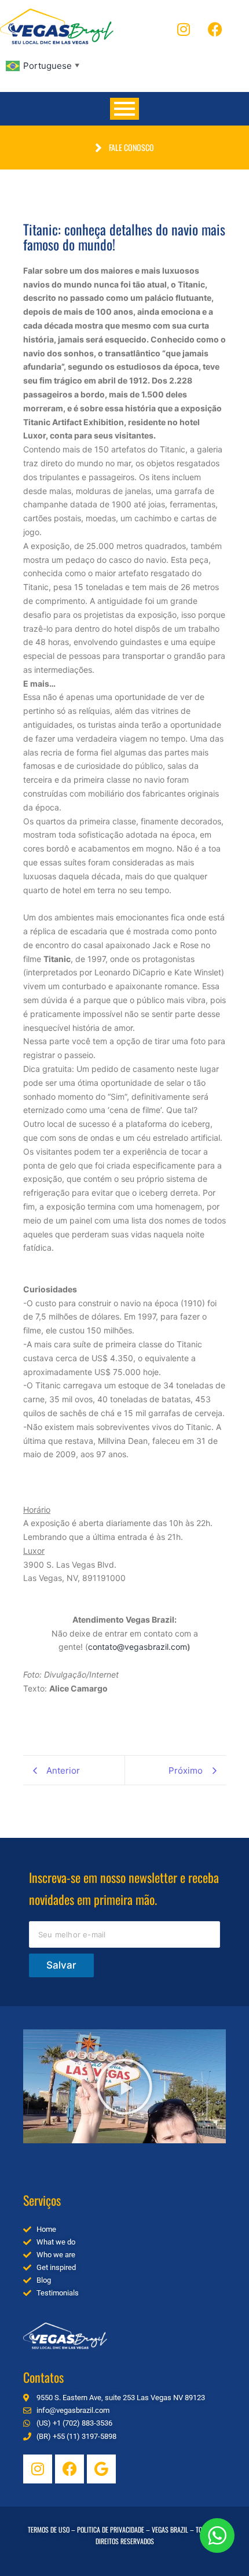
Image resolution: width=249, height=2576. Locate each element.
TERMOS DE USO (49, 2529)
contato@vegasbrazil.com (138, 1647)
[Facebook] (215, 29)
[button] (124, 2087)
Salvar (61, 1965)
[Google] (101, 2469)
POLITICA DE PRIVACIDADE (111, 2529)
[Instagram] (184, 29)
